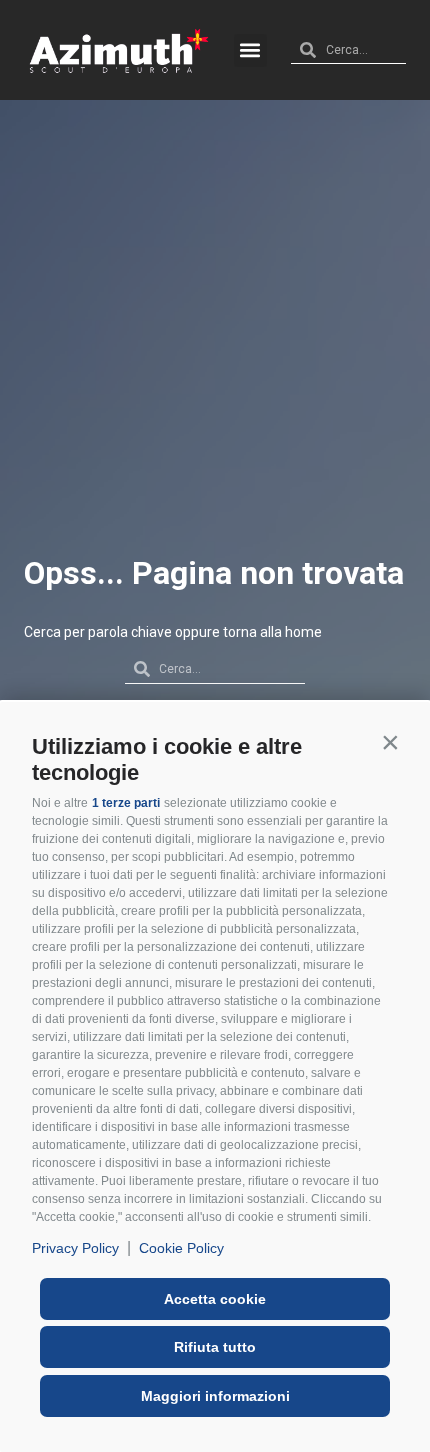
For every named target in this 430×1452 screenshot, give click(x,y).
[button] (390, 742)
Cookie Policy (181, 1248)
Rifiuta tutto (215, 1347)
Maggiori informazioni (215, 1396)
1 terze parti (126, 803)
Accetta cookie (215, 1299)
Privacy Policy (75, 1248)
